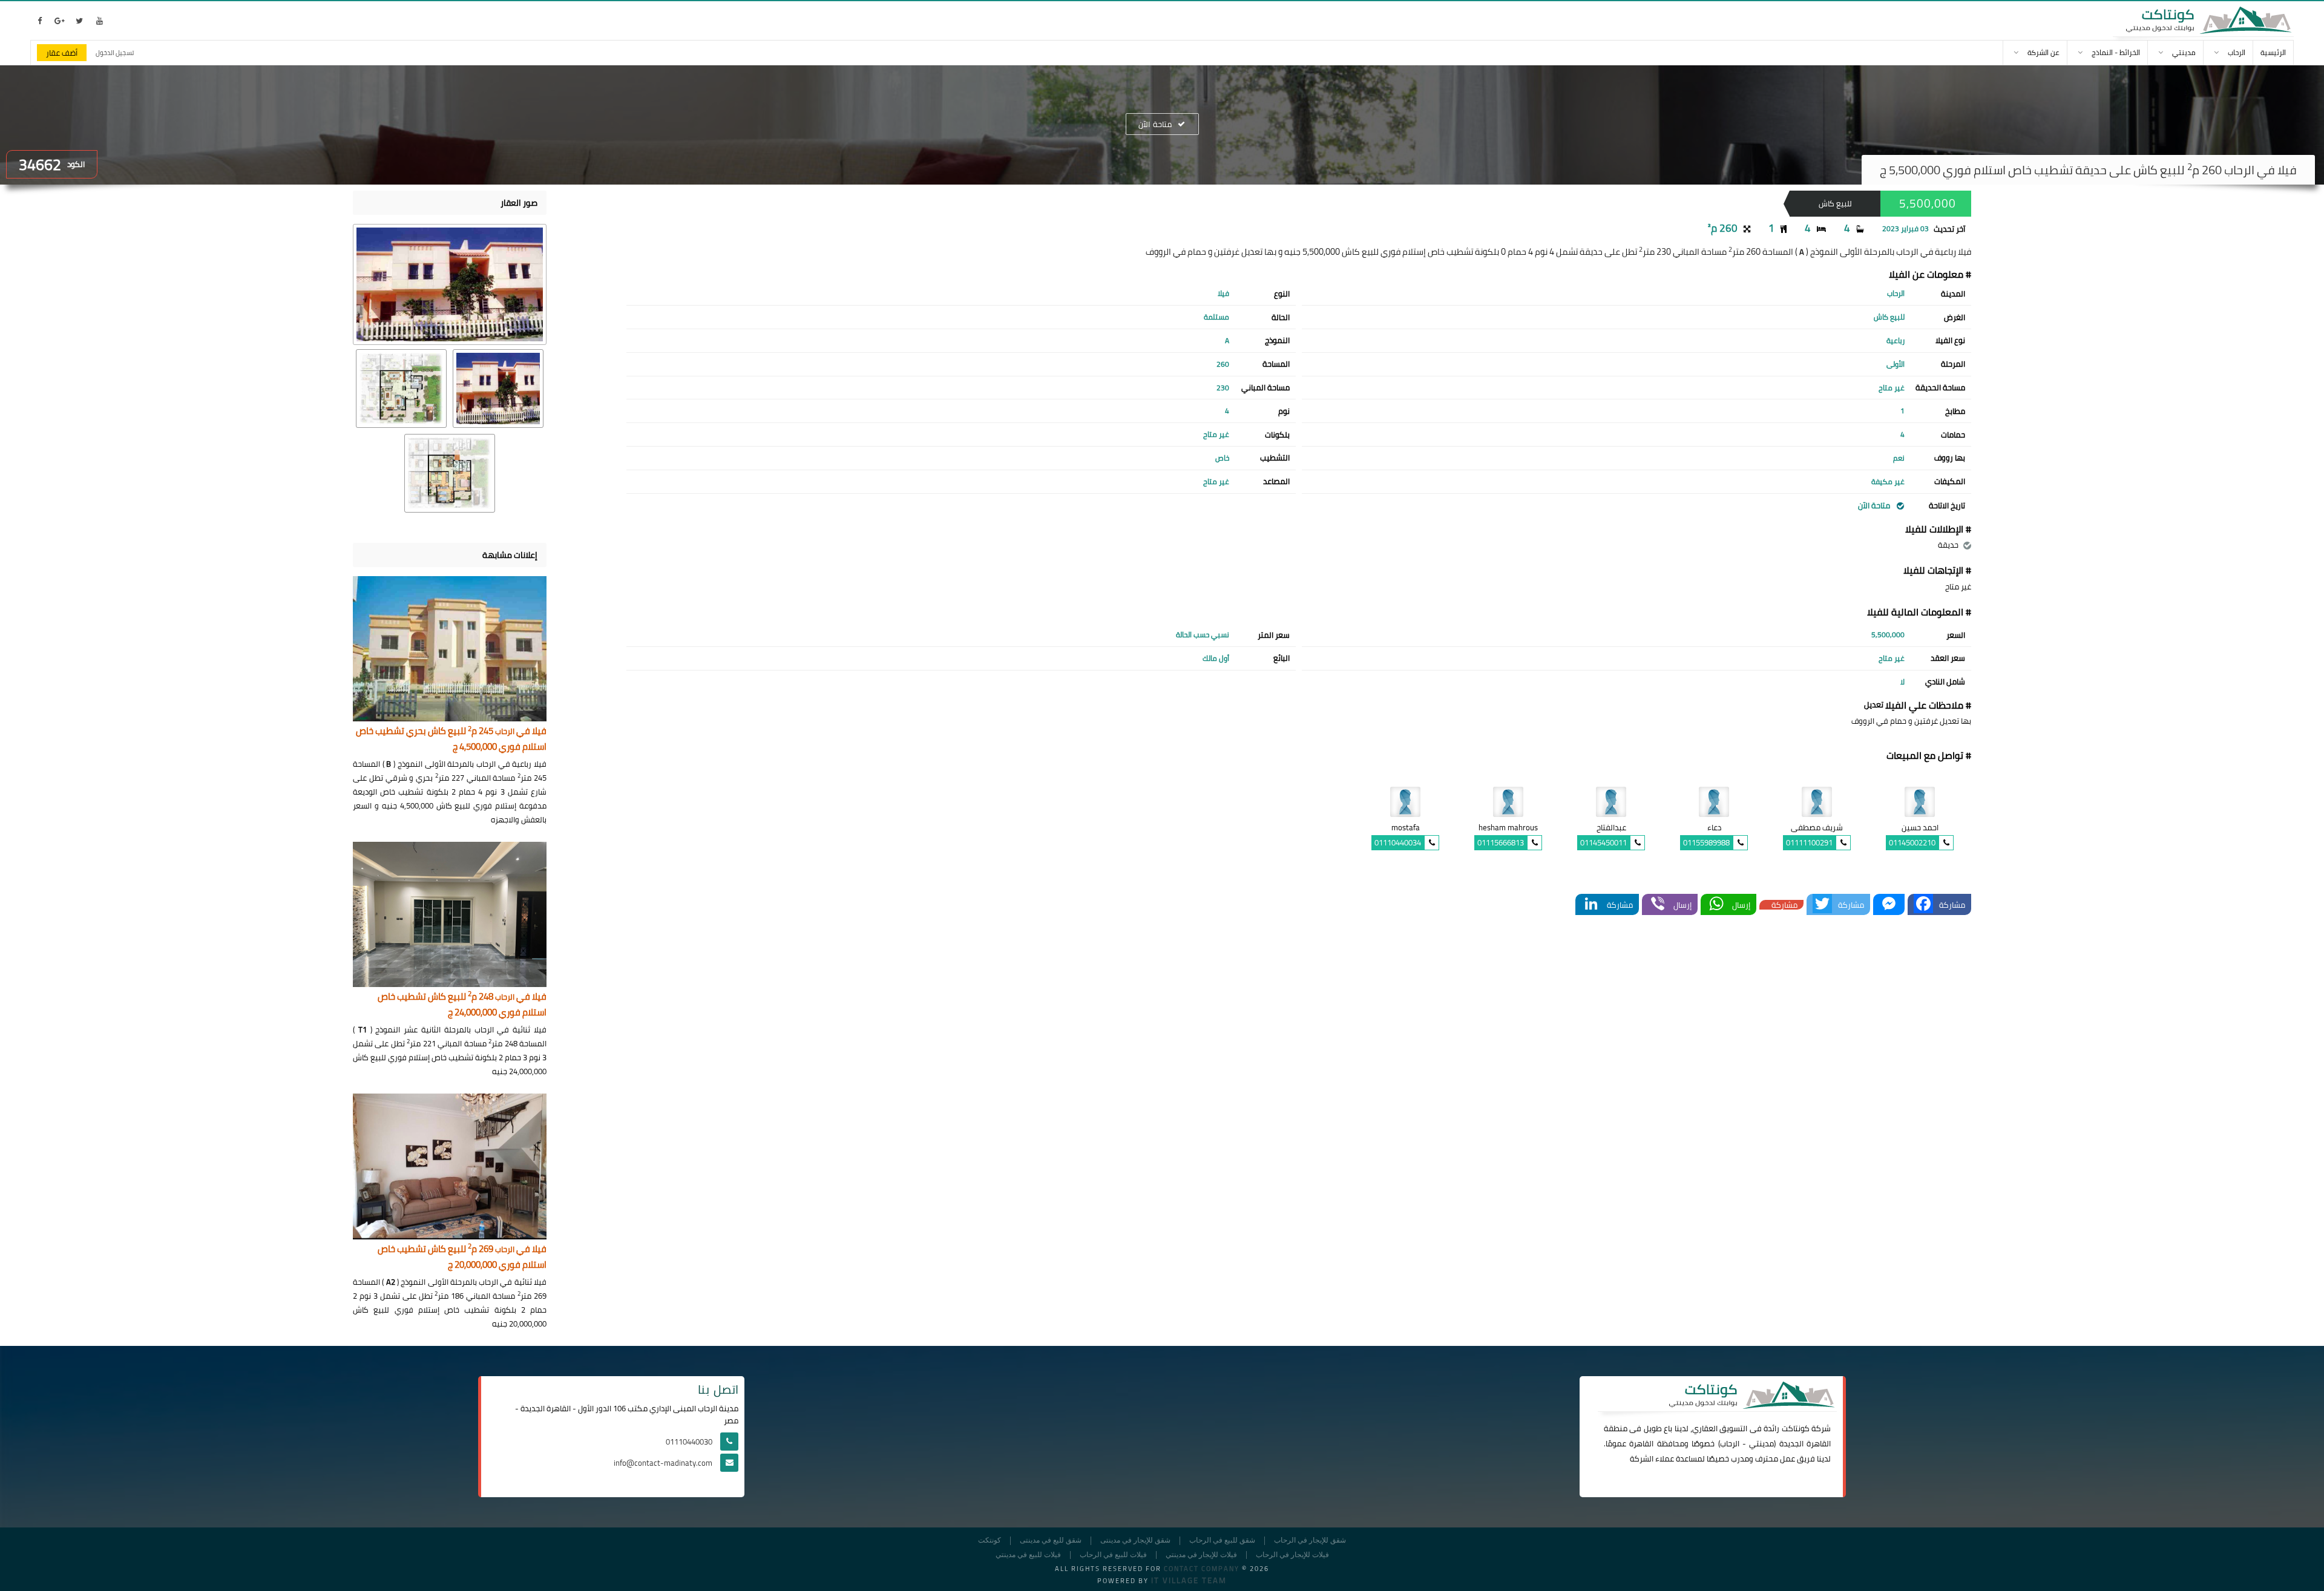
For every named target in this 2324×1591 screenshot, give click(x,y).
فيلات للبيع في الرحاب (1113, 1555)
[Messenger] (1889, 904)
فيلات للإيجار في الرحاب (1292, 1555)
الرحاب (1730, 1443)
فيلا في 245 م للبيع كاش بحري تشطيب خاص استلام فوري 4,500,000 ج (451, 739)
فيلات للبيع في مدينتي (1028, 1555)
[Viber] (1658, 904)
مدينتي (1761, 1443)
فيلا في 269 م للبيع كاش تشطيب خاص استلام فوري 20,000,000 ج (462, 1257)
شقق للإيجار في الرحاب (1310, 1540)
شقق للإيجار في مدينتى (1135, 1540)
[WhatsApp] (1716, 904)
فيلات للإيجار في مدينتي (1201, 1555)
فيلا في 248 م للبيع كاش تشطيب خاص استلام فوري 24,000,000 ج (462, 1005)
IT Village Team (1189, 1580)
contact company (1202, 1569)
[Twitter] (1822, 904)
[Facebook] (1923, 904)
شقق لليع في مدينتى (1051, 1540)
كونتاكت (1796, 1428)
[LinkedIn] (1591, 904)
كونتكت (990, 1540)
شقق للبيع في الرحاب (1222, 1540)
